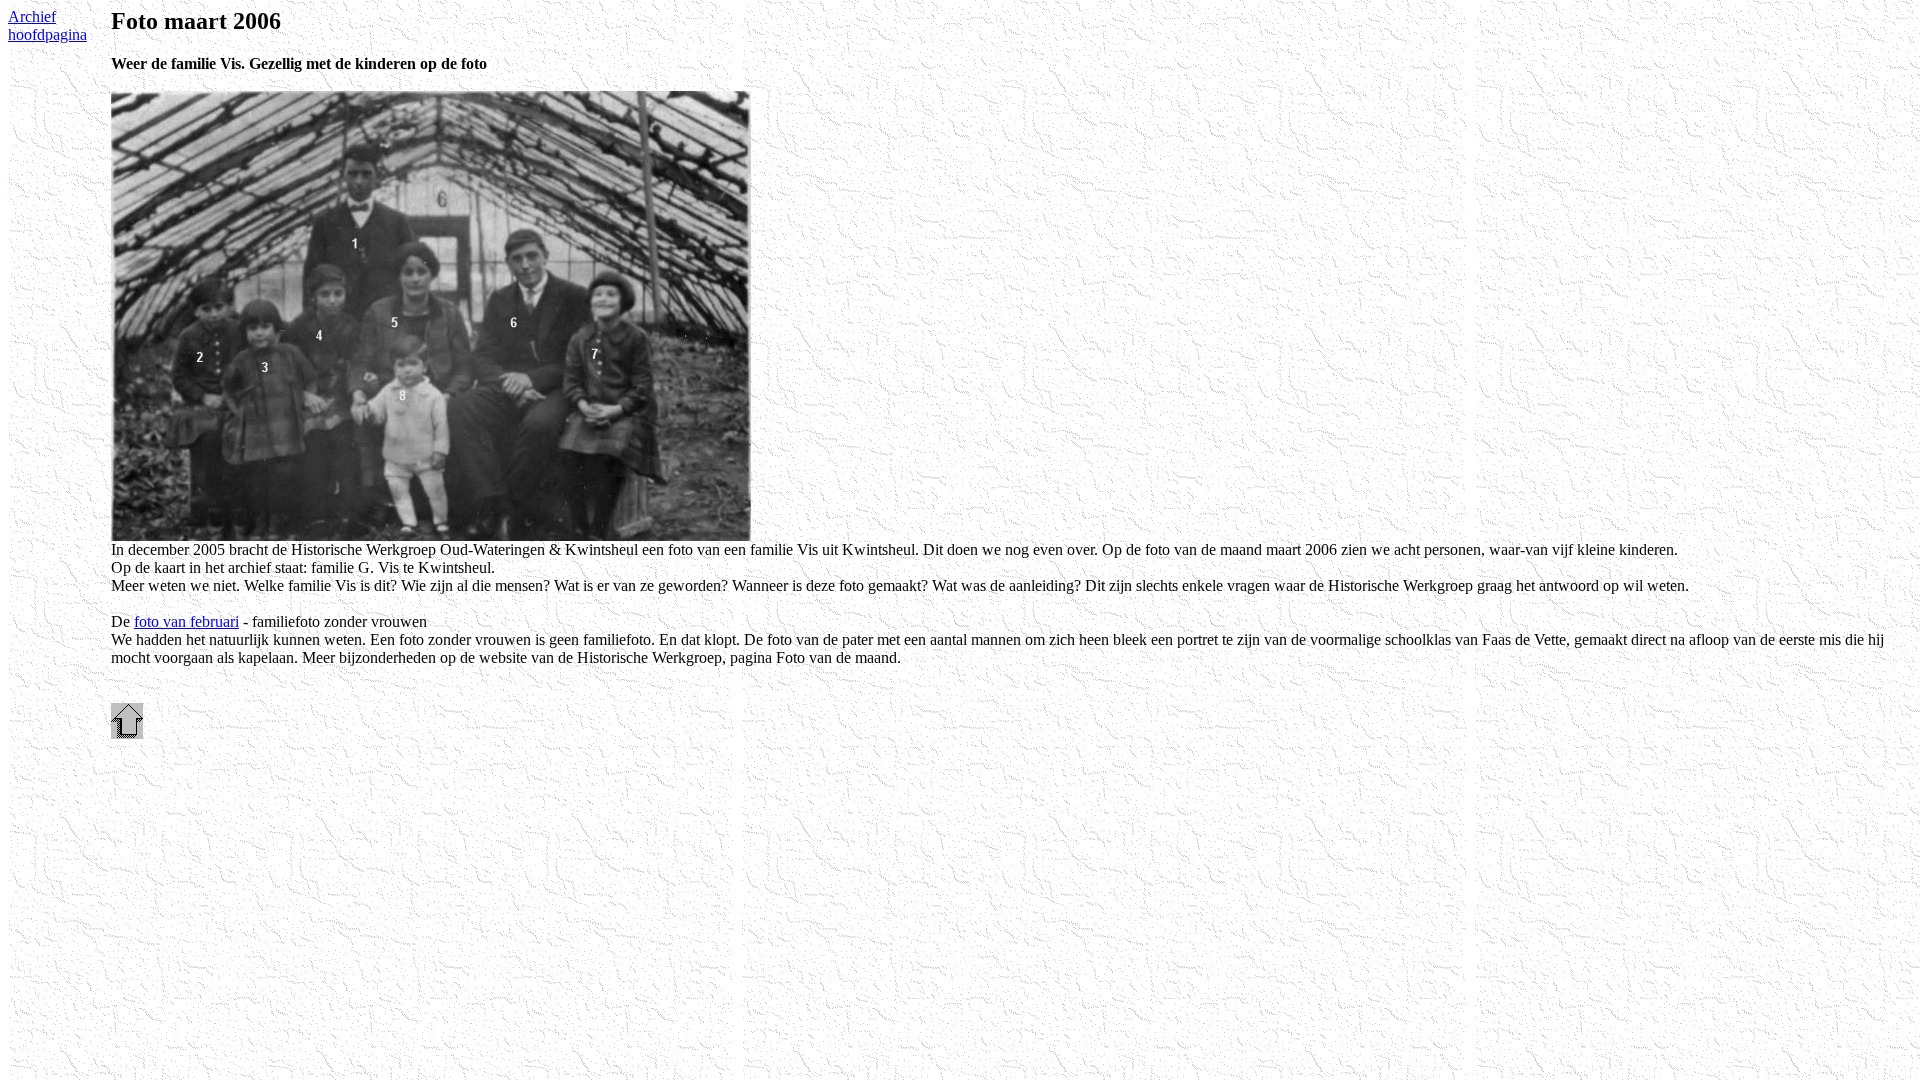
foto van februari (186, 621)
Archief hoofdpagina (47, 25)
